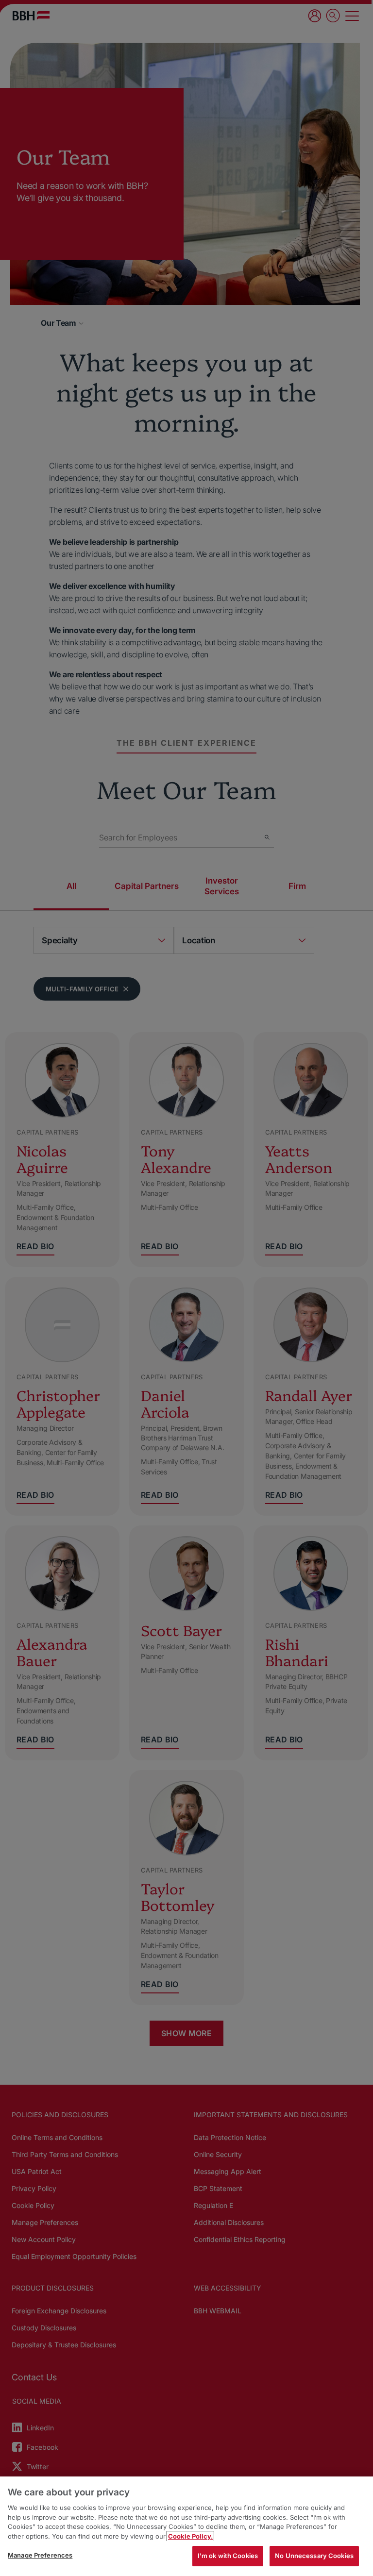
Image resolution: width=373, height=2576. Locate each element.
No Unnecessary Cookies (314, 2556)
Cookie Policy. (190, 2536)
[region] (186, 2526)
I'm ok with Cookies (228, 2556)
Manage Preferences (40, 2555)
